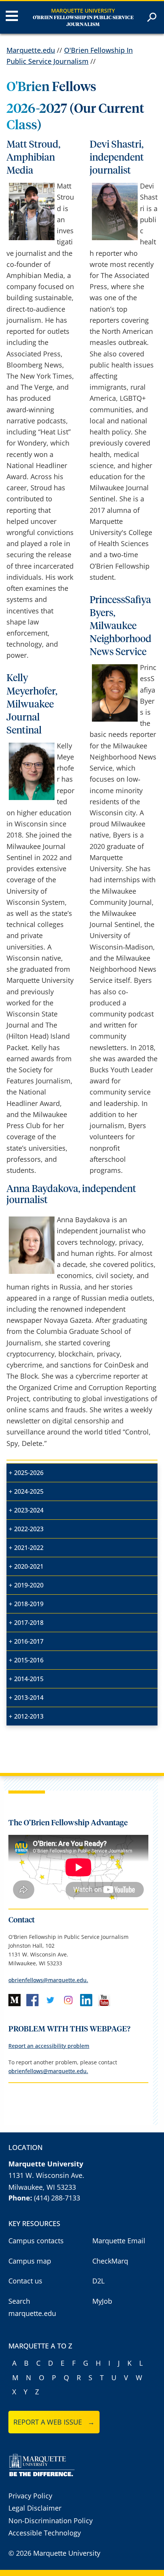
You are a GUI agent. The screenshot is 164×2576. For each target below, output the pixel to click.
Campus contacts (36, 2241)
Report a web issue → (54, 2422)
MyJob (102, 2301)
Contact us (25, 2281)
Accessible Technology (45, 2533)
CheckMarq (110, 2261)
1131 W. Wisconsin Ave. (46, 2175)
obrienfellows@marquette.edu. (48, 1980)
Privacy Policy (30, 2496)
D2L (98, 2281)
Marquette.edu (31, 50)
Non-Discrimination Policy (51, 2521)
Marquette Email (119, 2241)
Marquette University (83, 11)
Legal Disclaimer (35, 2508)
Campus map (30, 2261)
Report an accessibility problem (49, 2046)
